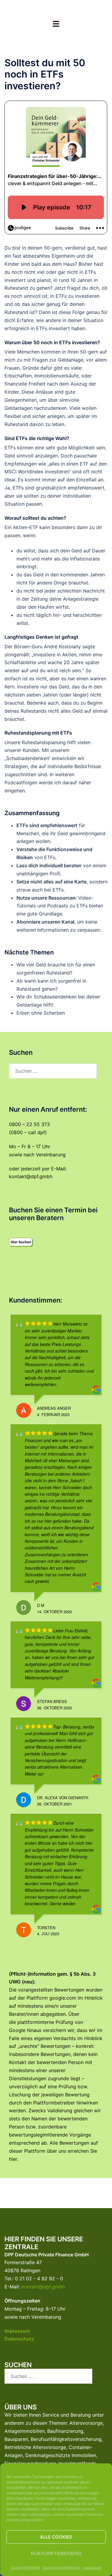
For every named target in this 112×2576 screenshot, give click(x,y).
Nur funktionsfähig (56, 2553)
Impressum (92, 2567)
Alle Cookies (56, 2537)
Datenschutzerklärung (62, 2567)
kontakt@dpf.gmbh (31, 1176)
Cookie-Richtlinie (25, 2567)
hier (13, 2159)
